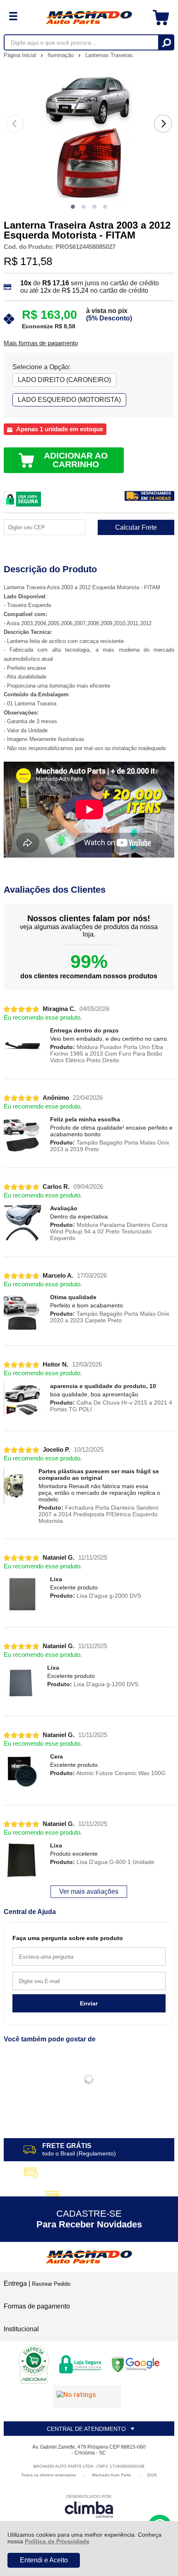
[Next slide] (163, 124)
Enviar (89, 2003)
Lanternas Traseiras (109, 55)
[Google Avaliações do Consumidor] (87, 2397)
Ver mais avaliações (89, 1891)
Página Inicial (21, 55)
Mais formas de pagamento (41, 343)
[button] (73, 207)
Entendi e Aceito (44, 2560)
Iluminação (61, 55)
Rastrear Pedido (51, 2284)
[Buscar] (166, 42)
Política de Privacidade (57, 2541)
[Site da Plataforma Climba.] (89, 2506)
